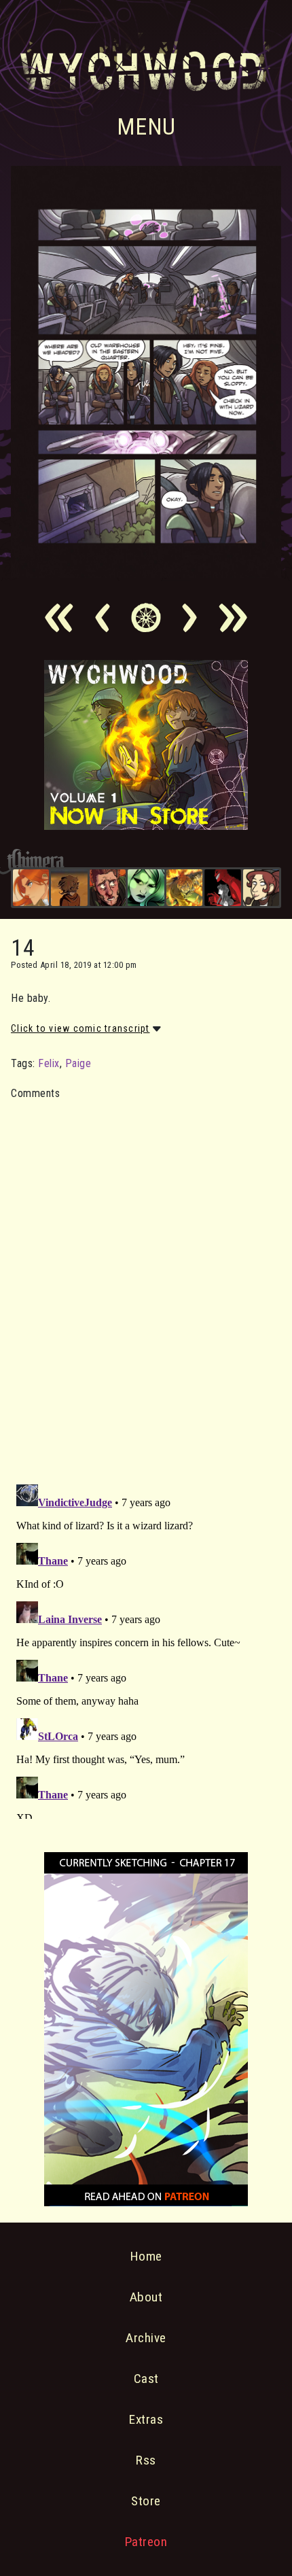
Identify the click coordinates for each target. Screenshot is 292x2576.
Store (146, 2501)
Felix (49, 1063)
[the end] (146, 887)
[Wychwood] (184, 887)
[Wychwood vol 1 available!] (146, 826)
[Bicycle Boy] (108, 887)
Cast (146, 2379)
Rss (146, 2460)
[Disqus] (146, 1284)
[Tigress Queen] (31, 887)
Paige (78, 1063)
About (146, 2297)
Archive (146, 2338)
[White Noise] (69, 887)
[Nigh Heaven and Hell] (222, 887)
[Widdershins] (261, 887)
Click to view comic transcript (80, 1028)
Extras (146, 2419)
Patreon (146, 2542)
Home (146, 2256)
